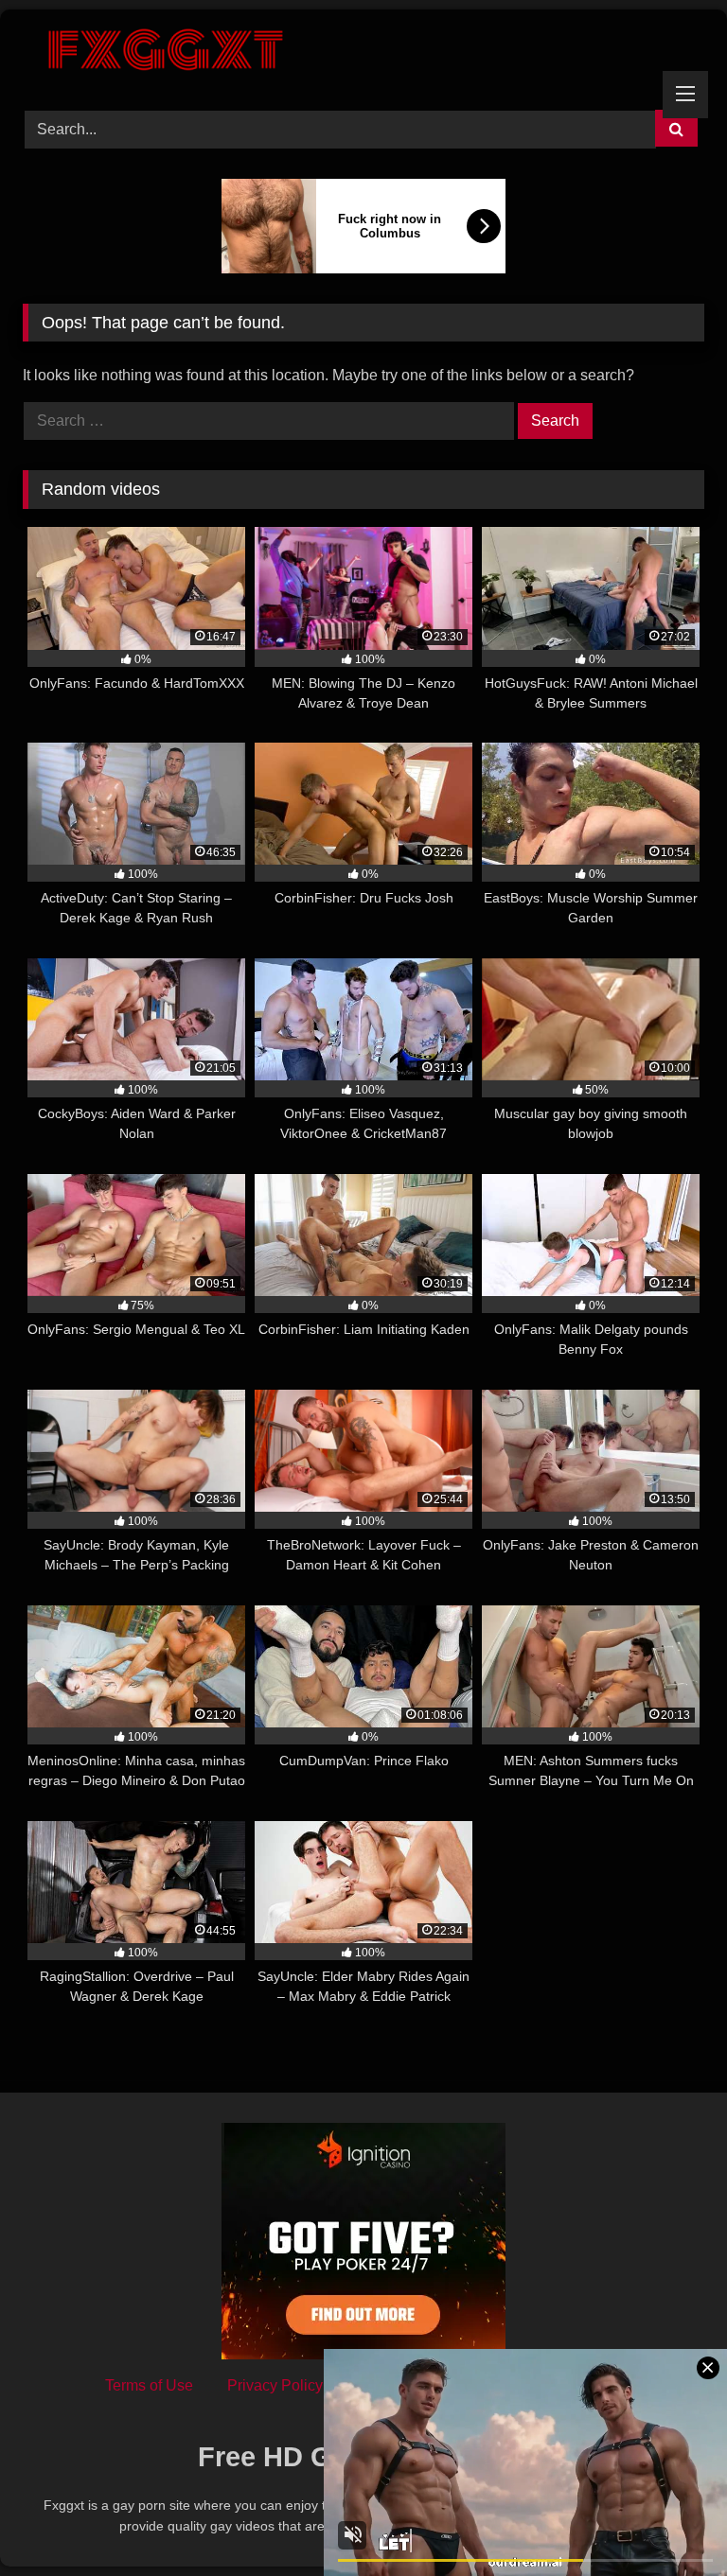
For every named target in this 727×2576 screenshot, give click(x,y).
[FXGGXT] (363, 53)
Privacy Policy (275, 2385)
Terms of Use (149, 2385)
